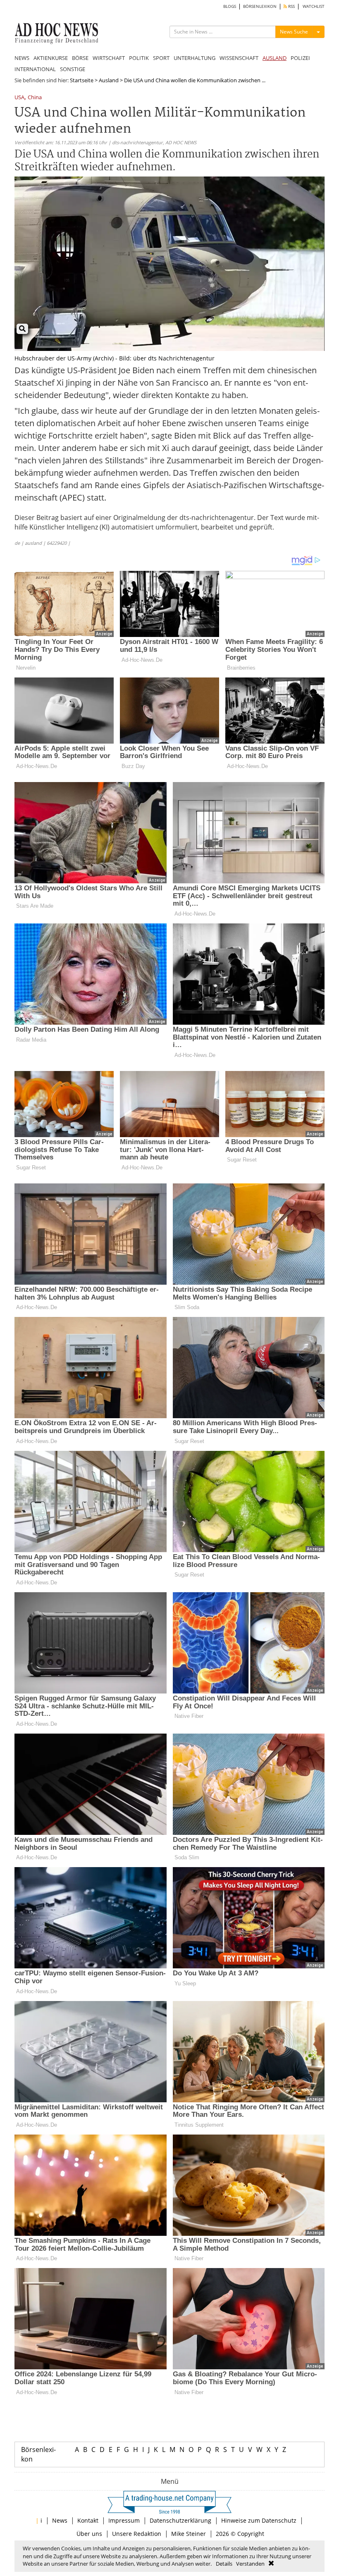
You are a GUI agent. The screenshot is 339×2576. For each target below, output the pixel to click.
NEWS (22, 58)
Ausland (109, 80)
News (60, 2520)
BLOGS (230, 6)
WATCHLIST (314, 6)
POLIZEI (300, 58)
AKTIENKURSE (51, 58)
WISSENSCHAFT (239, 58)
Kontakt (88, 2520)
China (35, 98)
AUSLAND (275, 58)
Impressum (124, 2520)
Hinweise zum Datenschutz (259, 2520)
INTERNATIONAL (35, 69)
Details (224, 2564)
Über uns (89, 2534)
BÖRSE (80, 58)
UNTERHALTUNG (195, 58)
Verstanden (250, 2564)
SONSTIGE (73, 69)
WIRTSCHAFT (109, 58)
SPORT (161, 58)
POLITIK (139, 58)
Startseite (82, 80)
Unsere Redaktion (137, 2534)
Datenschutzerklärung (180, 2520)
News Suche (294, 32)
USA (19, 98)
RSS (291, 6)
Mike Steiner (189, 2534)
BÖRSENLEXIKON (260, 6)
